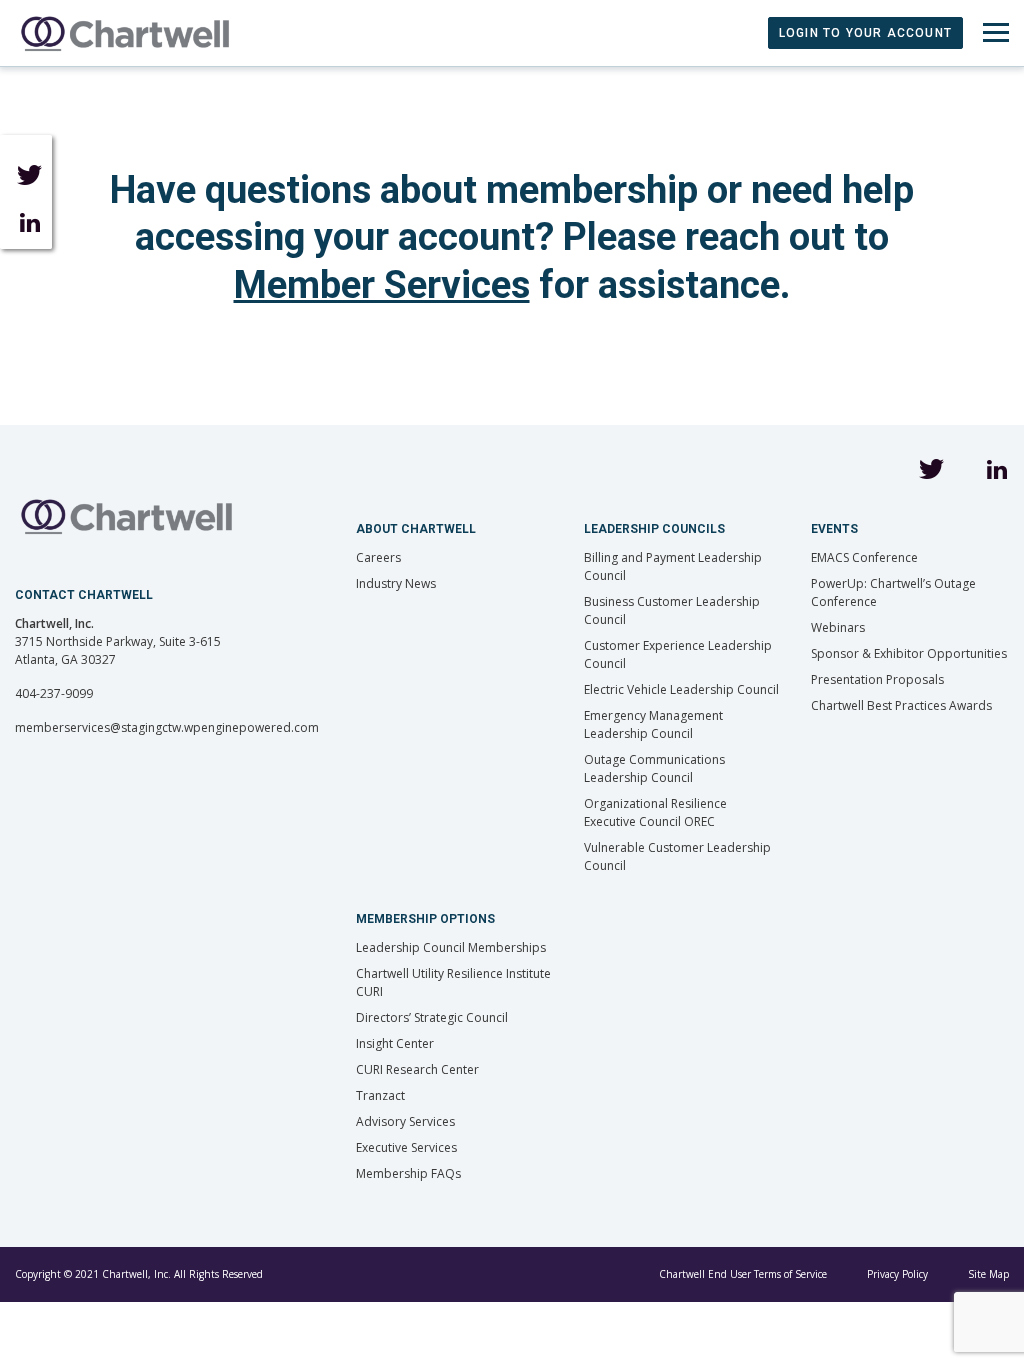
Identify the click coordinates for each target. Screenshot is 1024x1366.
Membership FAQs (408, 1173)
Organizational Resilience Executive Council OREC (655, 812)
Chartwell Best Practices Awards (901, 705)
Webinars (838, 627)
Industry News (396, 583)
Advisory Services (405, 1121)
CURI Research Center (417, 1069)
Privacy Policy (897, 1274)
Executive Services (406, 1147)
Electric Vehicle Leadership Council (681, 689)
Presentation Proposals (877, 679)
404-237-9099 (54, 693)
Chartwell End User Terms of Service (743, 1274)
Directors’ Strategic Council (432, 1017)
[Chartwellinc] (125, 33)
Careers (378, 557)
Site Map (988, 1274)
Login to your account (865, 33)
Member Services (382, 285)
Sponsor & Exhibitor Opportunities (909, 653)
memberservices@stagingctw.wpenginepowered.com (167, 727)
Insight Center (395, 1043)
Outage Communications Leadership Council (654, 768)
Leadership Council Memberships (451, 947)
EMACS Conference (864, 557)
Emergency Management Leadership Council (653, 724)
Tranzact (380, 1095)
